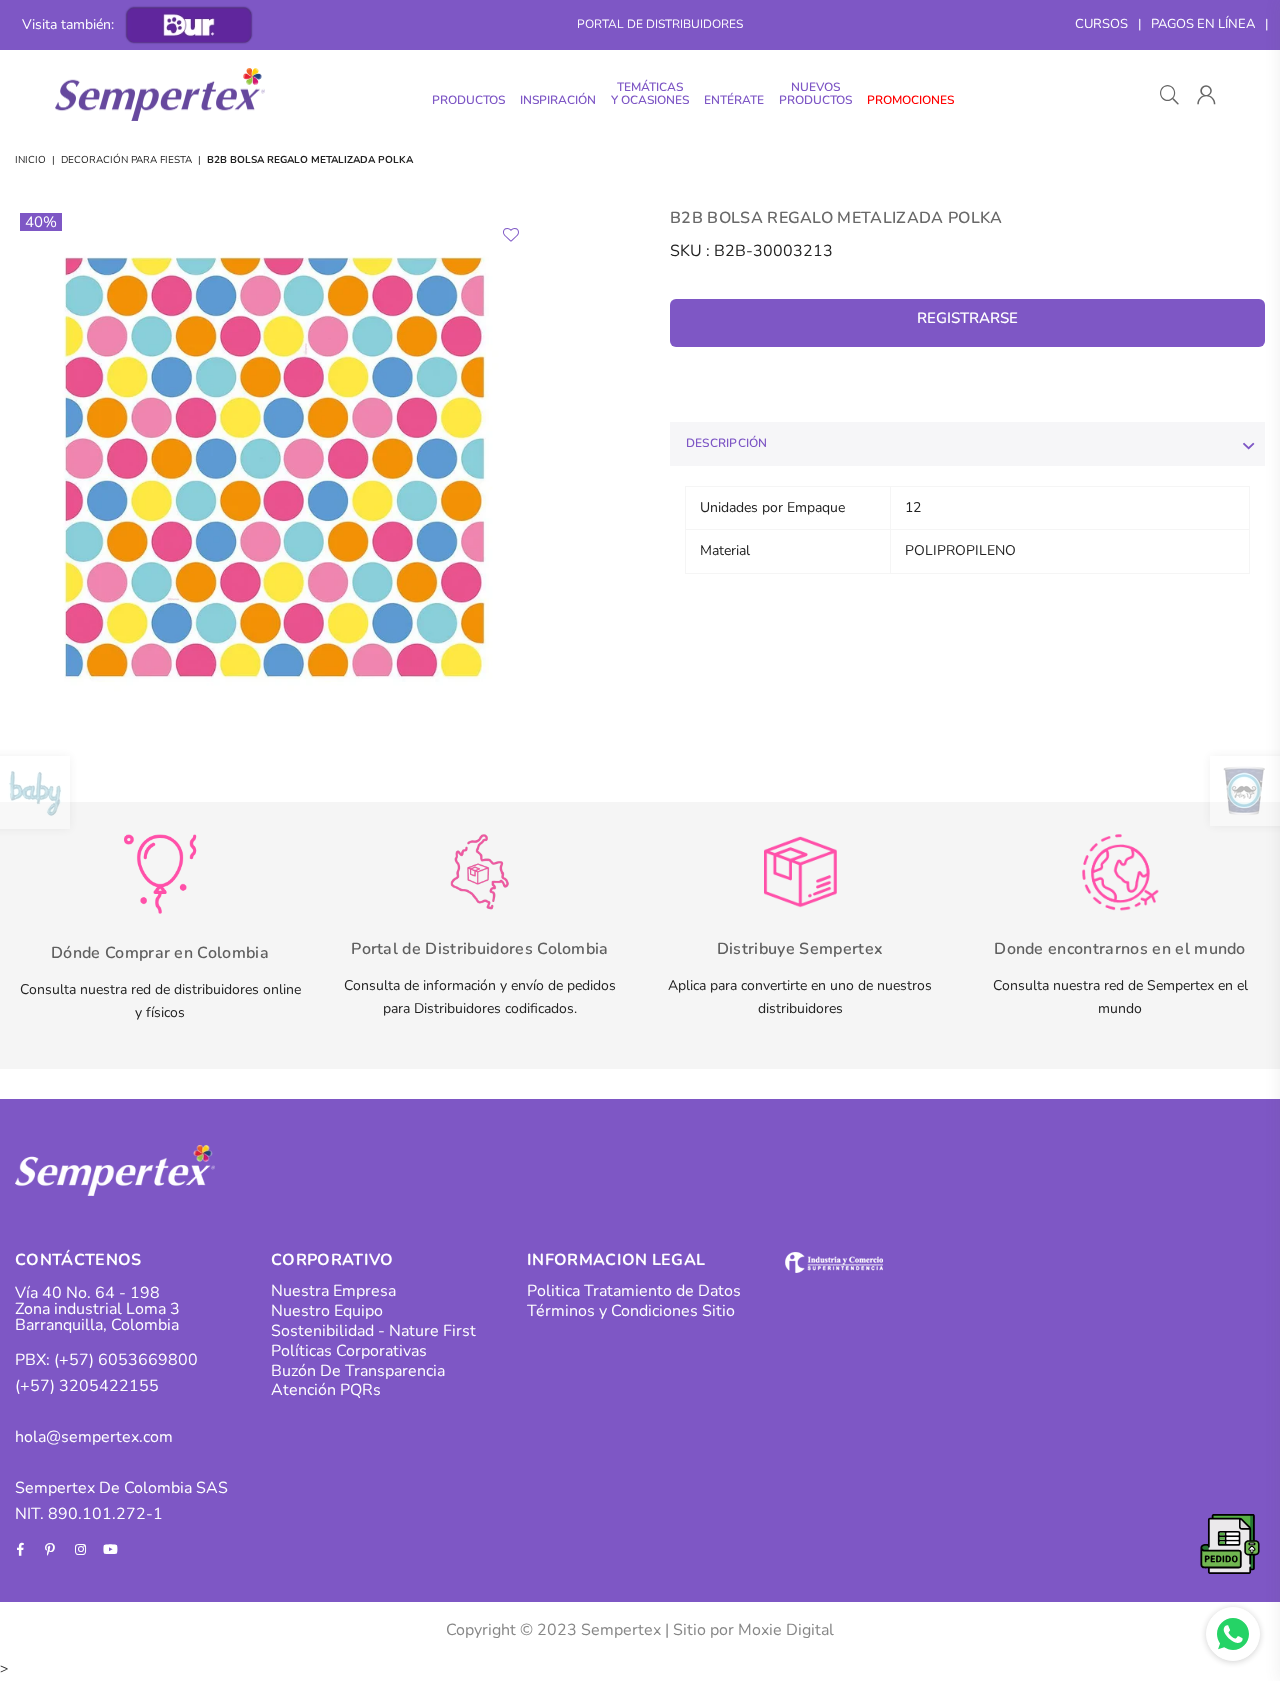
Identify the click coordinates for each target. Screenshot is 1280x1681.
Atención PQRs (326, 1390)
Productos (468, 100)
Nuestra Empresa (333, 1291)
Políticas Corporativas (349, 1351)
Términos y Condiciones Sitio (631, 1311)
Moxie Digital (786, 1630)
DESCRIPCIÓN (727, 443)
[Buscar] (1169, 95)
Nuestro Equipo (327, 1311)
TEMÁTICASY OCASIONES (650, 93)
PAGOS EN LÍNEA (1203, 24)
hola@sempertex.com (94, 1437)
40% (41, 222)
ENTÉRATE (734, 100)
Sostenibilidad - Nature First (373, 1331)
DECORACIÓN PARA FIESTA (126, 160)
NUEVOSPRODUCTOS (815, 93)
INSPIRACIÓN (558, 100)
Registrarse (967, 318)
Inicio (30, 160)
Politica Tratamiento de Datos (634, 1291)
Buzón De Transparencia (358, 1371)
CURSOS (1101, 24)
